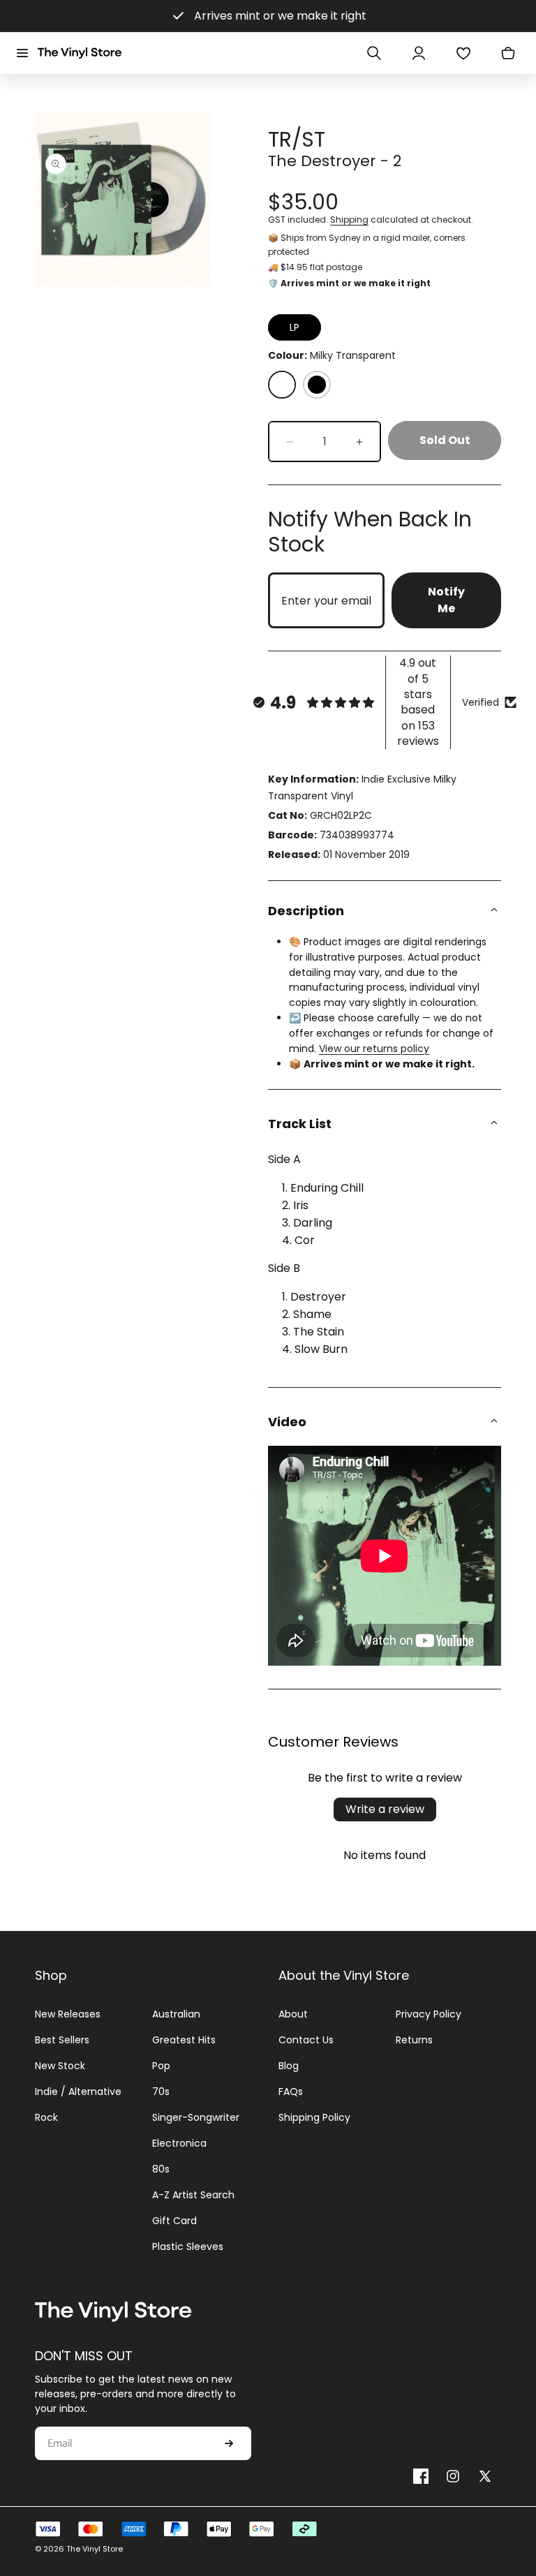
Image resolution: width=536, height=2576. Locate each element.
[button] (22, 53)
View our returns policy (374, 1049)
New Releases (68, 2014)
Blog (289, 2066)
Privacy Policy (429, 2014)
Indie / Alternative (78, 2092)
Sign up (229, 2443)
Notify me (446, 600)
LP (295, 327)
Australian (176, 2014)
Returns (414, 2040)
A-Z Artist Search (193, 2195)
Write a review (385, 1809)
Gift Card (174, 2221)
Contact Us (306, 2040)
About (293, 2014)
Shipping (349, 220)
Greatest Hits (184, 2040)
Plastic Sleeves (188, 2246)
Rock (46, 2117)
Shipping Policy (314, 2117)
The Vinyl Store (95, 2549)
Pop (161, 2066)
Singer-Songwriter (196, 2117)
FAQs (291, 2092)
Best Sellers (62, 2040)
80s (161, 2169)
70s (161, 2092)
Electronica (179, 2143)
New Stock (60, 2066)
